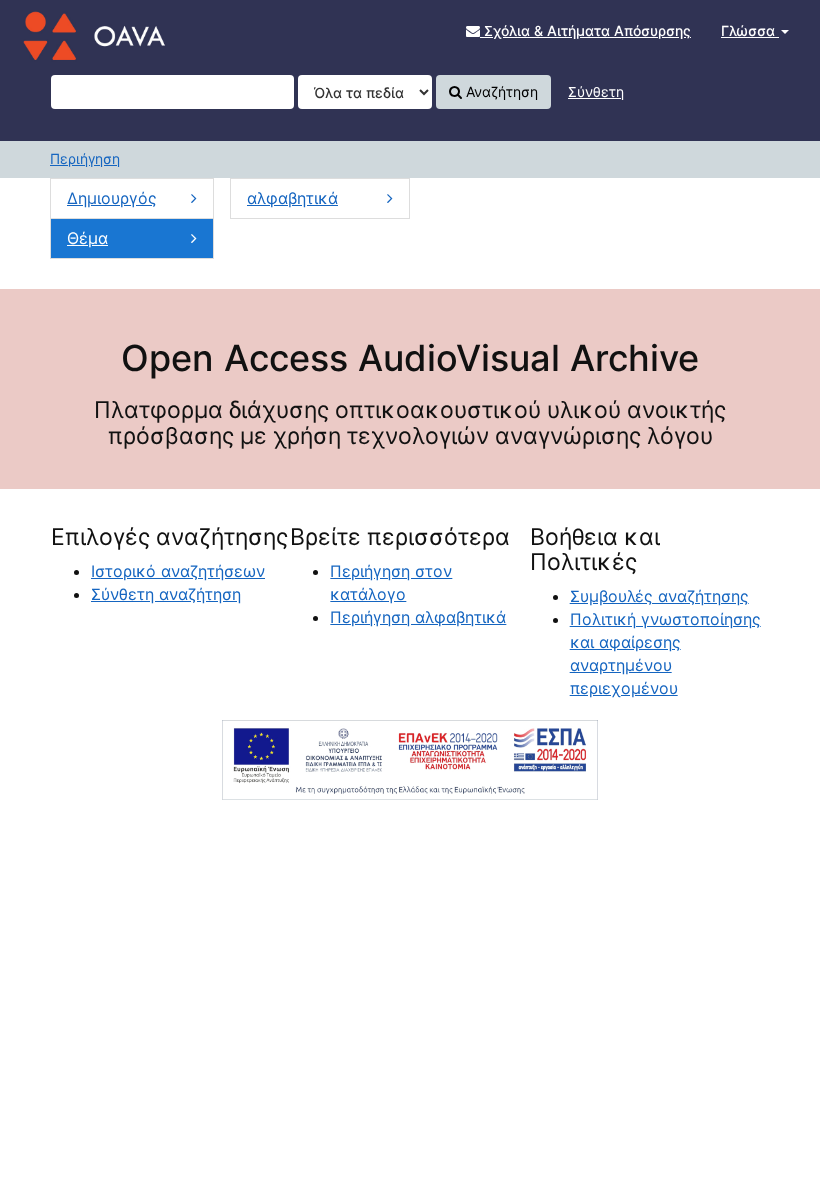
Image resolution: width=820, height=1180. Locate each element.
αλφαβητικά (292, 198)
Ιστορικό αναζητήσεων (178, 571)
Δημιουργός (112, 198)
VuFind (65, 31)
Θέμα (87, 238)
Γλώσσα (750, 30)
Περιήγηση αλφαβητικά (418, 617)
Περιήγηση (85, 158)
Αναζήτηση (500, 91)
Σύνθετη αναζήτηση (166, 594)
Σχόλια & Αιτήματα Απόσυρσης (585, 30)
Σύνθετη (596, 91)
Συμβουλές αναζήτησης (659, 596)
